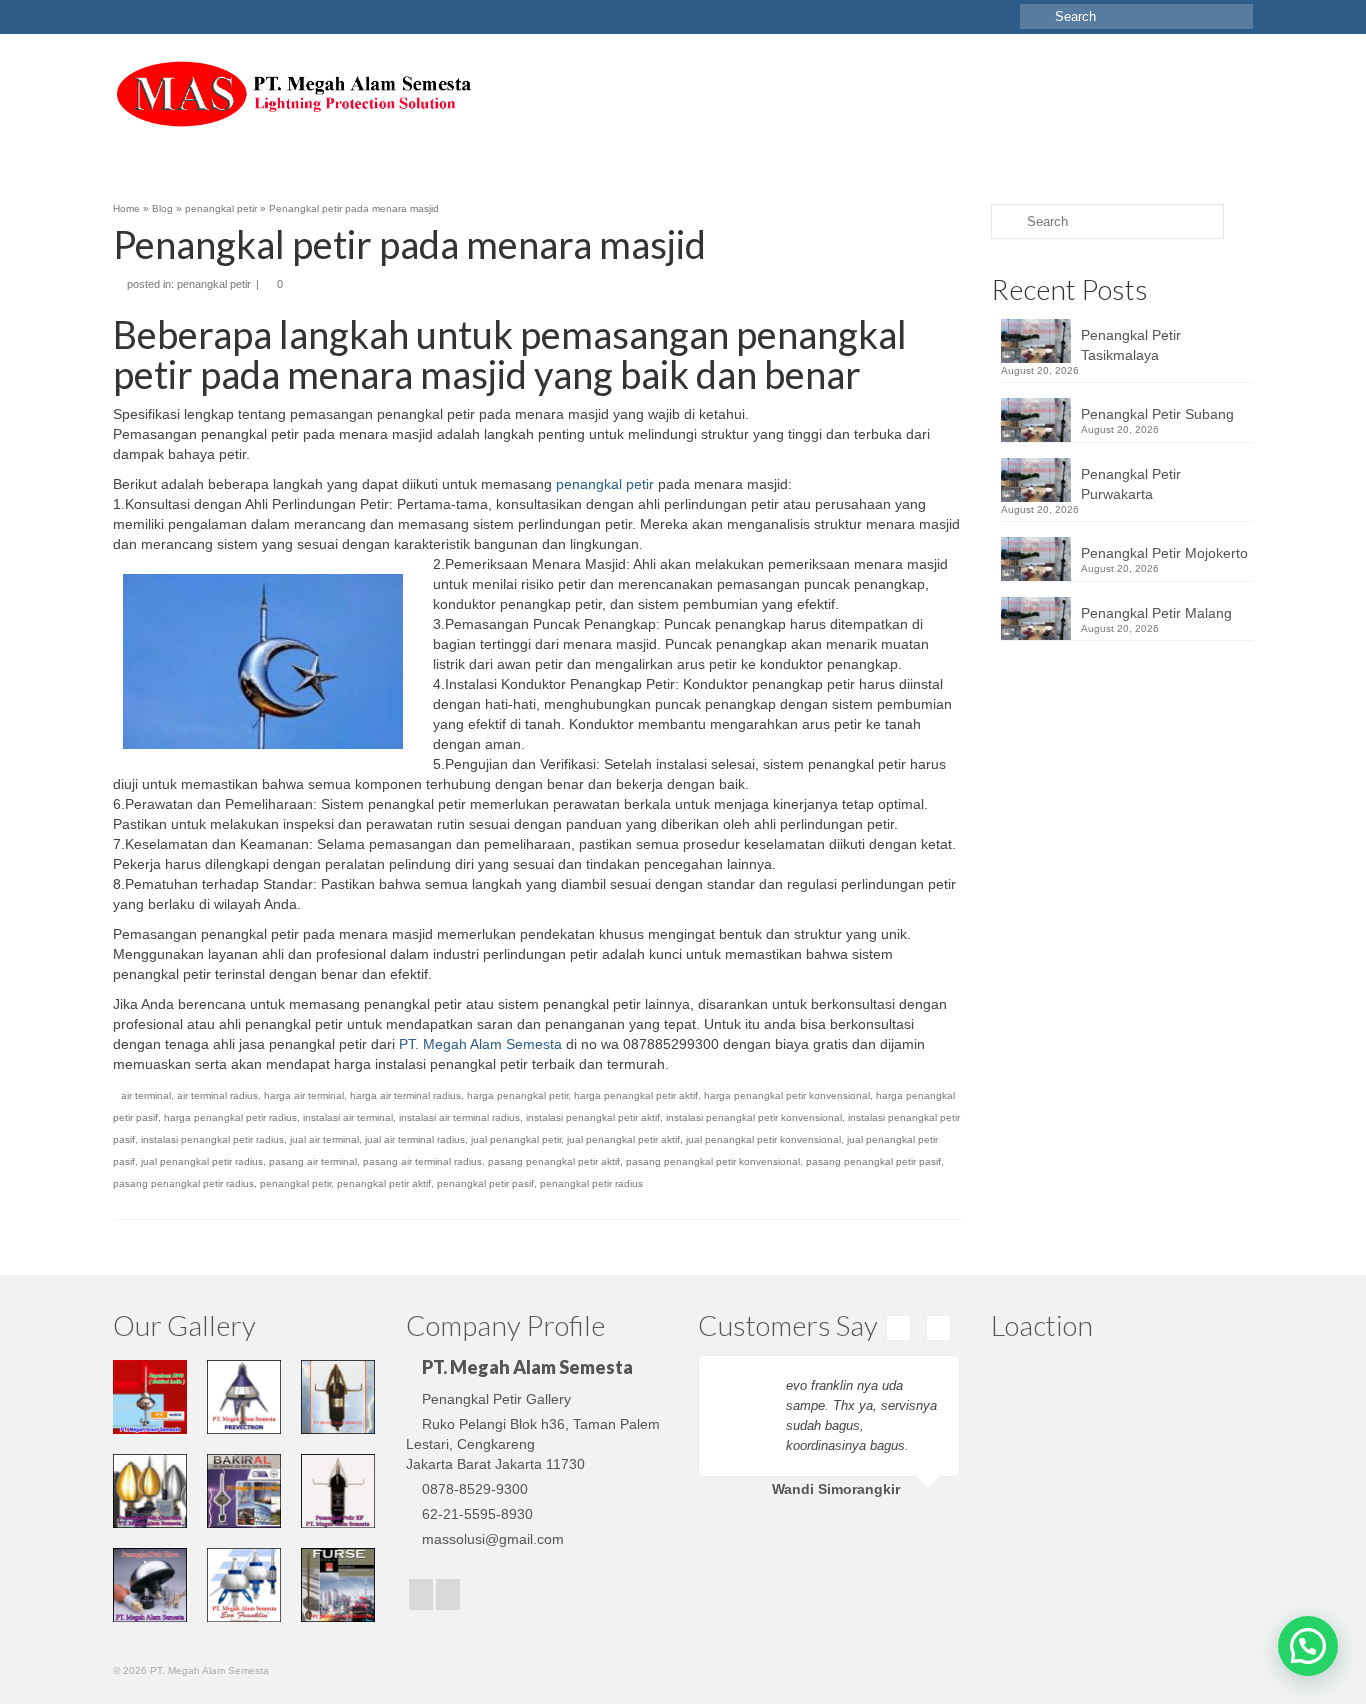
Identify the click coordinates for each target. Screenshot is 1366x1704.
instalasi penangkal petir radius (212, 1139)
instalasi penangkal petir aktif (593, 1117)
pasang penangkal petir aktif (554, 1161)
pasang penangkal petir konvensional (713, 1161)
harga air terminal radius (405, 1095)
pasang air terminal (313, 1161)
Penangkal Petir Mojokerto (1164, 553)
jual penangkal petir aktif (623, 1139)
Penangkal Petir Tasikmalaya (1131, 345)
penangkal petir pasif (485, 1183)
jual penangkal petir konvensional (763, 1139)
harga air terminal (304, 1095)
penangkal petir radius (591, 1183)
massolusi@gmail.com (493, 1539)
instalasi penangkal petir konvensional (754, 1117)
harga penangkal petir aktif (636, 1095)
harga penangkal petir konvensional (787, 1095)
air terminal (146, 1095)
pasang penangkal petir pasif (873, 1161)
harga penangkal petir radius (230, 1117)
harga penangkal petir (517, 1095)
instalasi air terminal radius (459, 1117)
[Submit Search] (1035, 16)
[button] (1308, 1646)
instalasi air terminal (348, 1117)
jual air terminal (324, 1139)
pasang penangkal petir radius (183, 1183)
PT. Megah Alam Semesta (480, 1044)
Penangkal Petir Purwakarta (1131, 484)
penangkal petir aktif (384, 1183)
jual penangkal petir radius (202, 1161)
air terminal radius (217, 1095)
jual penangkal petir (516, 1139)
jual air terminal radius (415, 1139)
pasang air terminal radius (422, 1161)
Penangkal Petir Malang (1156, 613)
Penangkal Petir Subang (1157, 414)
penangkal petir (214, 284)
